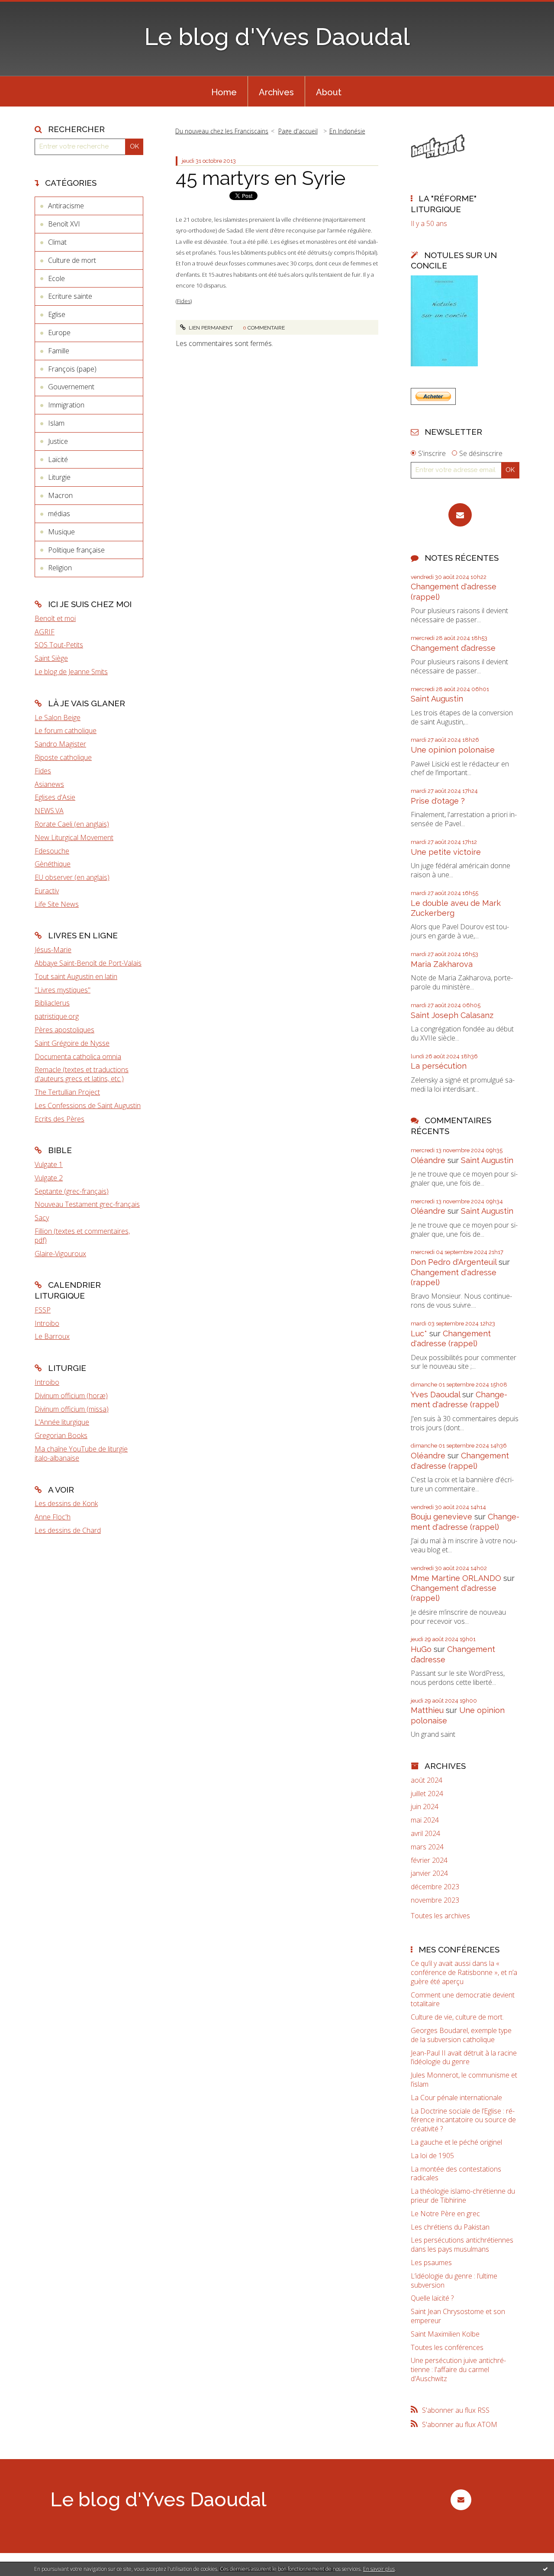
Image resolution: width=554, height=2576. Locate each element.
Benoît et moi (55, 618)
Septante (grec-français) (72, 1191)
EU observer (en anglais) (72, 877)
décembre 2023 (435, 1887)
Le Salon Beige (58, 718)
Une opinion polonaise (453, 750)
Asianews (49, 784)
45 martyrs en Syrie (261, 178)
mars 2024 (427, 1847)
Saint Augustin (437, 699)
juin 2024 (425, 1807)
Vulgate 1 (49, 1164)
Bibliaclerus (52, 1003)
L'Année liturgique (62, 1422)
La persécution (439, 1066)
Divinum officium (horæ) (71, 1396)
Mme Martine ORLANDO (456, 1578)
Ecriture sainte (70, 296)
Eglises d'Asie (55, 797)
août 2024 (427, 1780)
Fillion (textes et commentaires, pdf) (82, 1236)
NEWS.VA (49, 811)
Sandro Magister (60, 744)
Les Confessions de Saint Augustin (88, 1105)
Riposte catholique (63, 757)
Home (224, 92)
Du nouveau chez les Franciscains (222, 131)
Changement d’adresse (453, 648)
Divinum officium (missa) (72, 1409)
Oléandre (428, 1160)
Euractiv (47, 891)
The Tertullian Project (67, 1092)
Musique (61, 532)
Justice (58, 441)
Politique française (76, 550)
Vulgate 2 (49, 1178)
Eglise (57, 314)
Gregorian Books (61, 1435)
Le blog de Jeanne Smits (71, 672)
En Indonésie (347, 131)
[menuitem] (224, 91)
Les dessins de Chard (68, 1530)
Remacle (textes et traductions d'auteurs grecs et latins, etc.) (82, 1074)
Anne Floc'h (53, 1517)
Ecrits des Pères (60, 1119)
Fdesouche (52, 851)
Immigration (66, 405)
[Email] (460, 515)
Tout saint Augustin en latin (76, 976)
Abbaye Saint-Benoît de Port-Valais (88, 963)
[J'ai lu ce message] (545, 2569)
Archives (276, 92)
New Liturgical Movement (74, 837)
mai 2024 (425, 1820)
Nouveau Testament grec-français (87, 1204)
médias (59, 514)
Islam (56, 423)
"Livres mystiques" (63, 990)
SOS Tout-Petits (59, 645)
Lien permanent (210, 328)
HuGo (421, 1649)
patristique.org (57, 1016)
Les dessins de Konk (66, 1503)
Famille (59, 351)
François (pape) (72, 369)
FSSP (43, 1310)
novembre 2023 (435, 1900)
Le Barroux (52, 1336)
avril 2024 (425, 1834)
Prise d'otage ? (438, 801)
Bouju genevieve (441, 1517)
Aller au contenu (29, 8)
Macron (60, 495)
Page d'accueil (298, 131)
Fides (43, 771)
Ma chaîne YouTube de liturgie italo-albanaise (81, 1453)
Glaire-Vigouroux (60, 1254)
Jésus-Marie (53, 950)
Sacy (42, 1218)
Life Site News (57, 904)
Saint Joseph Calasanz (452, 1015)
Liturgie (59, 477)
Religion (60, 568)
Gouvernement (71, 387)
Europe (59, 333)
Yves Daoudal (435, 1395)
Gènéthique (53, 864)
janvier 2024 (429, 1873)
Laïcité (58, 459)
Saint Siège (51, 658)
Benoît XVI (64, 224)
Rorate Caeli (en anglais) (72, 824)
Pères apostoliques (64, 1030)
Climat (57, 242)
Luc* (419, 1333)
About (329, 92)
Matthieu (427, 1710)
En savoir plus (379, 2569)
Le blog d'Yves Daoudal (277, 37)
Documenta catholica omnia (78, 1057)
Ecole (56, 278)
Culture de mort (72, 260)
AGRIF (45, 632)
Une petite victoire (446, 852)
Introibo (47, 1323)
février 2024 (429, 1860)
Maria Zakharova (442, 964)
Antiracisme (66, 206)
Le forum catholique (66, 730)
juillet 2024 (427, 1794)
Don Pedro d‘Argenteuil (454, 1262)
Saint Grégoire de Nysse (72, 1043)
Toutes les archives (440, 1916)
